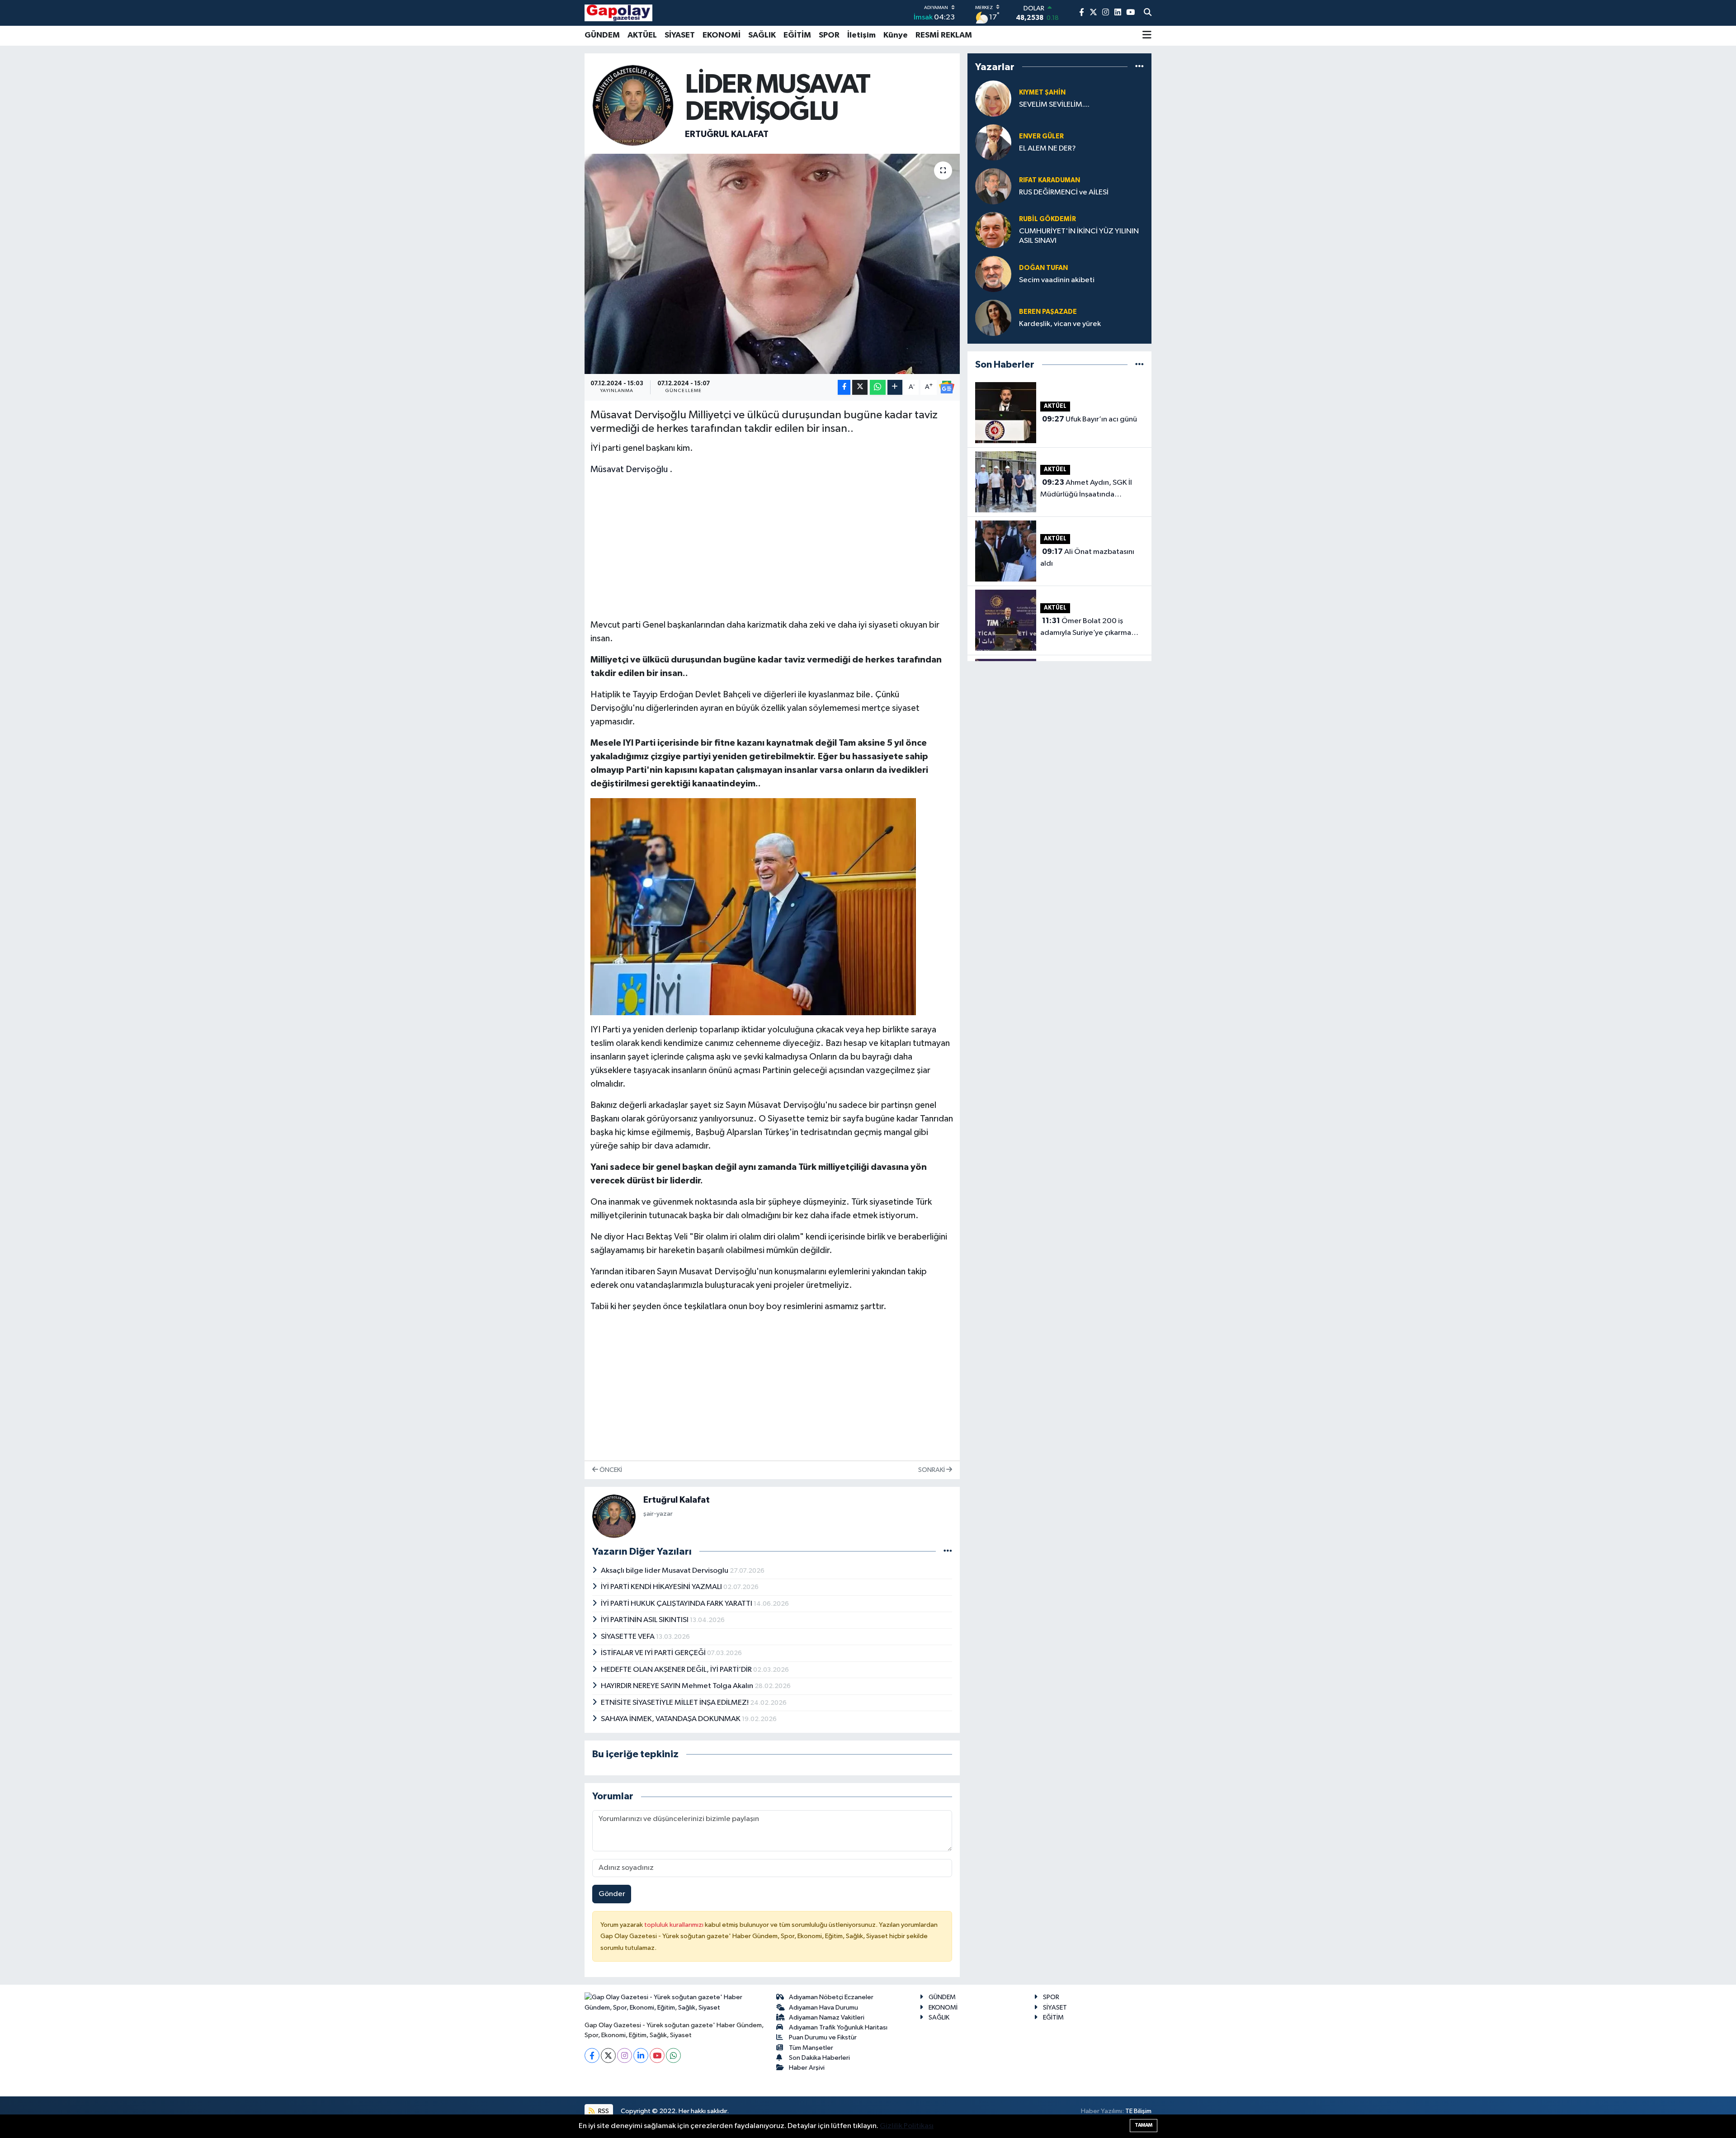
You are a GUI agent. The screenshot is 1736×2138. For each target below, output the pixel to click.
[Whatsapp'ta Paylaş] (878, 387)
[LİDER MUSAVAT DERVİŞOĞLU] (772, 264)
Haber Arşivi (807, 2068)
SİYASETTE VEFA (628, 1637)
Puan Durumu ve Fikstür (823, 2037)
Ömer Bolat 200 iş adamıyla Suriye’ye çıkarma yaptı (1086, 628)
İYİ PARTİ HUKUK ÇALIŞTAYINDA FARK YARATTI (677, 1604)
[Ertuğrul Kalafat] (633, 105)
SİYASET (680, 35)
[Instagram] (625, 2055)
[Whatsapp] (673, 2055)
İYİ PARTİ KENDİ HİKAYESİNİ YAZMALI (662, 1587)
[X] (608, 2055)
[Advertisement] (772, 547)
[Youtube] (657, 2055)
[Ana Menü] (1147, 36)
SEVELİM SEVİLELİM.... (1054, 105)
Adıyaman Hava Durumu (823, 2008)
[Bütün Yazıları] (948, 1551)
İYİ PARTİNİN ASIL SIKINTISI (645, 1620)
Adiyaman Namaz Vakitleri (827, 2017)
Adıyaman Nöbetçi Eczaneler (831, 1997)
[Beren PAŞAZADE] (993, 318)
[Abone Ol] (947, 387)
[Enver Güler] (993, 142)
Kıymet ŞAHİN (1042, 92)
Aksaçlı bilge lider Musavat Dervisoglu (665, 1571)
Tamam (1144, 2125)
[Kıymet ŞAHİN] (993, 98)
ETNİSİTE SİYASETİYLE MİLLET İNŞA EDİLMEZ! (675, 1703)
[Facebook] (592, 2055)
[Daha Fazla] (895, 387)
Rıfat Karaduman (1050, 180)
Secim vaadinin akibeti (1057, 280)
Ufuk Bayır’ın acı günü (1090, 419)
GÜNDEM (602, 35)
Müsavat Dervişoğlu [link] (629, 469)
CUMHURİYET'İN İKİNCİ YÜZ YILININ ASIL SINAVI (1079, 236)
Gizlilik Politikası (907, 2126)
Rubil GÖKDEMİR (1047, 219)
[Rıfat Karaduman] (993, 186)
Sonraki (932, 1470)
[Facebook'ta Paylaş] (844, 387)
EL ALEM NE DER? (1047, 149)
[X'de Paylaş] (860, 387)
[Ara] (1148, 13)
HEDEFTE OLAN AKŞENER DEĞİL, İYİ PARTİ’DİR (677, 1670)
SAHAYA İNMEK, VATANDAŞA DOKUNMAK (671, 1719)
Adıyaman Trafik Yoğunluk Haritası (838, 2027)
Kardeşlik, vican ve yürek (1060, 324)
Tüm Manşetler (811, 2048)
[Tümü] (1139, 67)
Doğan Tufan (1043, 268)
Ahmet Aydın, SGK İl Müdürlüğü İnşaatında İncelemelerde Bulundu (1086, 489)
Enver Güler (1041, 136)
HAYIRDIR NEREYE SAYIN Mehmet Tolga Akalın (678, 1686)
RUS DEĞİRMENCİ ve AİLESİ (1064, 192)
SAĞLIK (762, 35)
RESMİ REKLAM (944, 35)
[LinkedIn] (641, 2055)
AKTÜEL (642, 35)
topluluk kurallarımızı (675, 1925)
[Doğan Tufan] (993, 274)
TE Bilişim (1138, 2111)
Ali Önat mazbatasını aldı (1087, 558)
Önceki (610, 1470)
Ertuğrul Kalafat (727, 134)
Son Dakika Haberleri (819, 2058)
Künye (896, 35)
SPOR (829, 35)
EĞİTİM (797, 35)
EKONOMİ (722, 35)
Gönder (612, 1894)
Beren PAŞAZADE (1048, 312)
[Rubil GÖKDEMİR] (993, 230)
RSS (603, 2111)
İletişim (861, 35)
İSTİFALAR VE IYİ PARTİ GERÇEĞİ (654, 1653)
